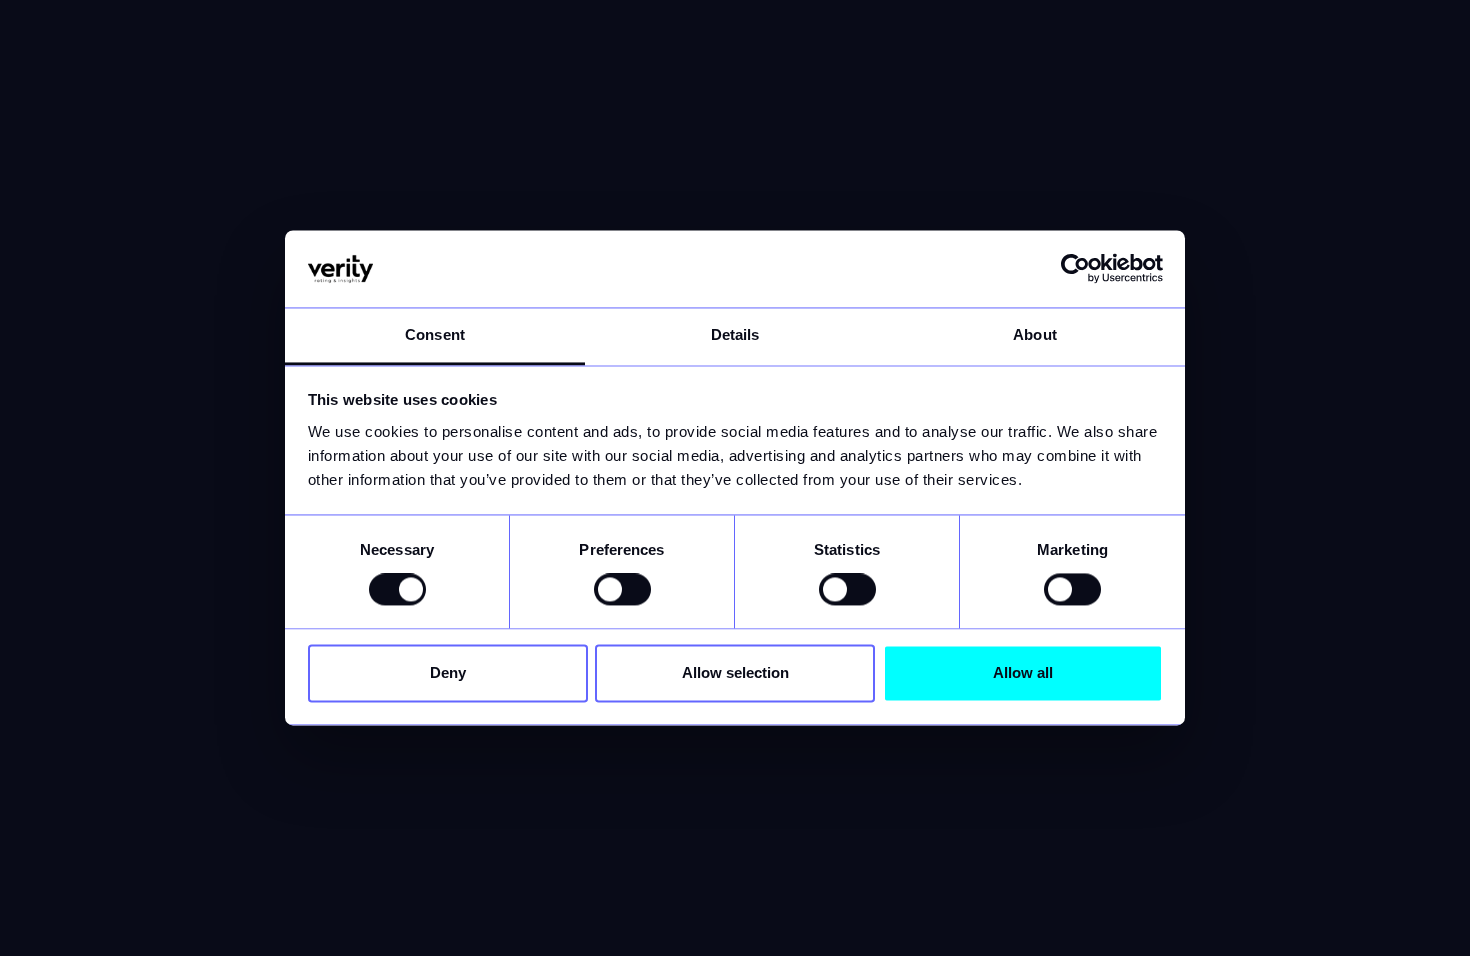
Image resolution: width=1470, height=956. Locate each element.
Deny (448, 672)
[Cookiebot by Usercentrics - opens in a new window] (1075, 269)
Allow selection (735, 672)
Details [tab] (735, 334)
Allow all (1023, 672)
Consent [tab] (435, 334)
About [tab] (1035, 334)
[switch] (622, 590)
